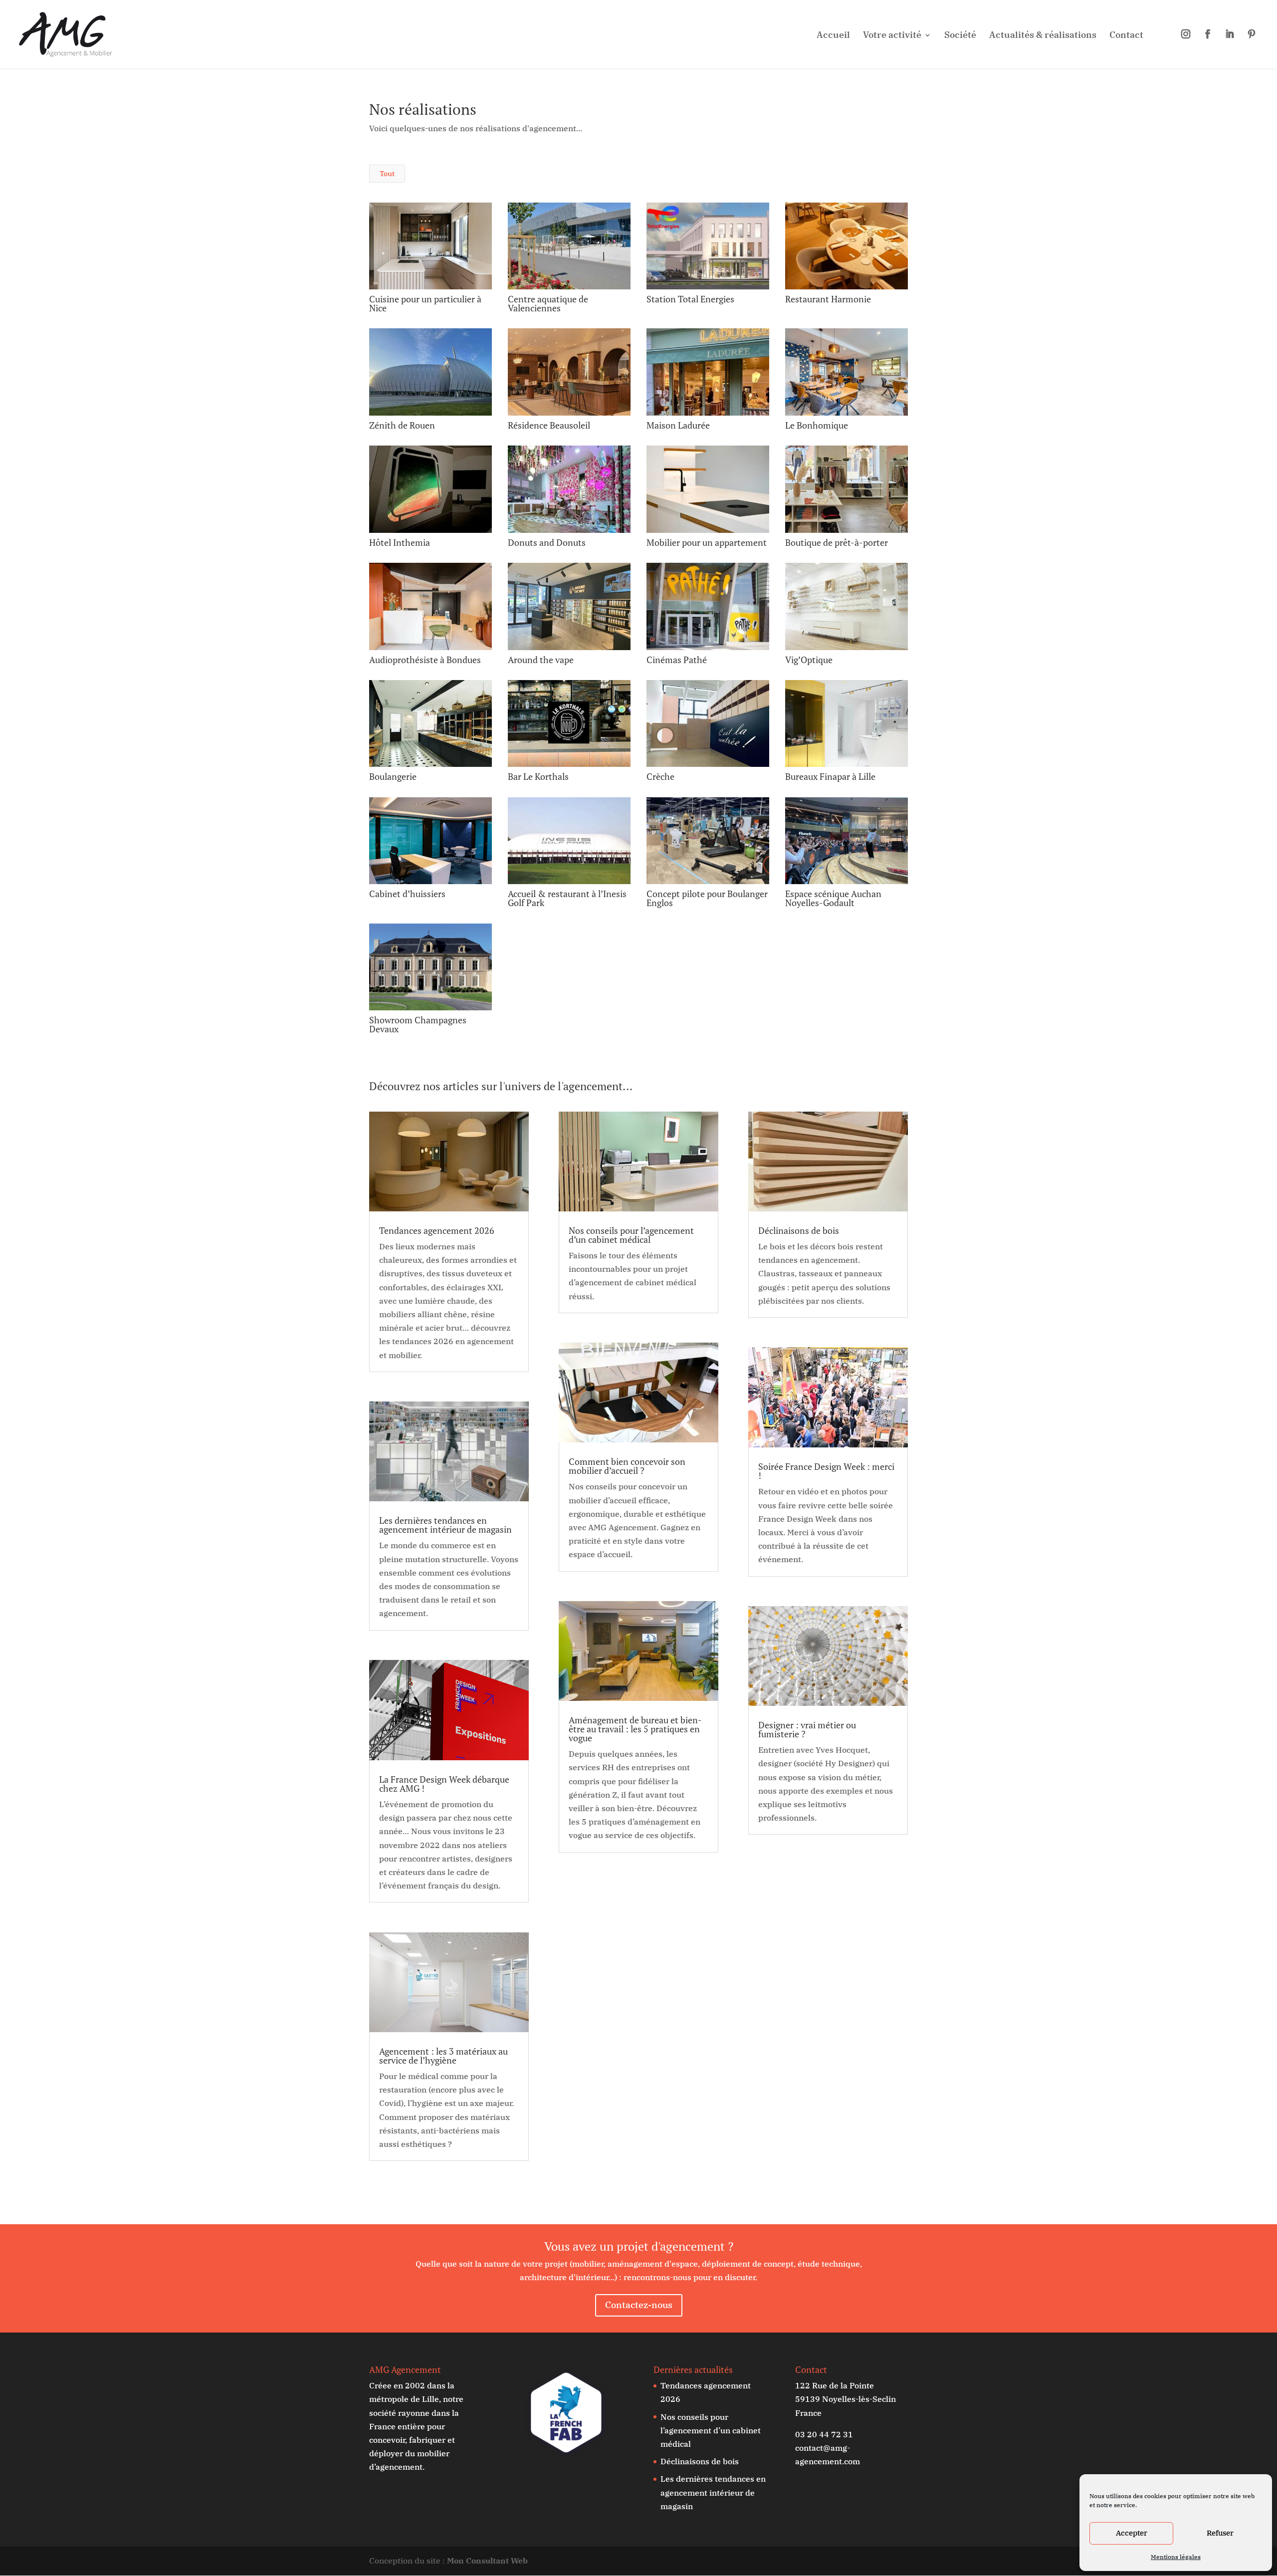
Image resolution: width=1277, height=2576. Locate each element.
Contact (1126, 36)
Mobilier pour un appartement (707, 542)
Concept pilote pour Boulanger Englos (707, 898)
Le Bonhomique (817, 425)
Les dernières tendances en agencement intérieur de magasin (445, 1525)
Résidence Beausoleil (549, 425)
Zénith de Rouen (402, 425)
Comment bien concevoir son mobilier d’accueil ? (627, 1466)
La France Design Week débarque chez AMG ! (444, 1784)
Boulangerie (393, 776)
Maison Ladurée (678, 425)
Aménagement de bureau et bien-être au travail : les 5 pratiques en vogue (635, 1729)
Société (960, 36)
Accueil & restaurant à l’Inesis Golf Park (567, 898)
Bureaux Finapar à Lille (830, 776)
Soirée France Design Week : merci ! (826, 1471)
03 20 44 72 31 (824, 2434)
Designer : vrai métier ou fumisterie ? (807, 1729)
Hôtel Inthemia (400, 542)
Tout (387, 174)
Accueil (833, 36)
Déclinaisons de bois (799, 1230)
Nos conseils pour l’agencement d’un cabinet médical (631, 1235)
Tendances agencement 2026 (437, 1230)
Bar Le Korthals (538, 776)
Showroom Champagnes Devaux (418, 1024)
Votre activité (892, 36)
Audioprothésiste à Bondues (425, 660)
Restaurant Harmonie (828, 299)
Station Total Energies (690, 299)
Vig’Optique (809, 660)
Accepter (1132, 2533)
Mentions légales (1176, 2557)
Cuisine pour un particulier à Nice (425, 303)
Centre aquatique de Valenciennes (548, 303)
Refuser (1220, 2533)
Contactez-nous (639, 2305)
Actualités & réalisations (1043, 36)
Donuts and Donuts (547, 542)
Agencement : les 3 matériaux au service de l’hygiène (443, 2056)
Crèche (660, 776)
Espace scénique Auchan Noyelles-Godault (833, 898)
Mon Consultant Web (487, 2561)
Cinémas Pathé (677, 660)
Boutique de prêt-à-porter (837, 542)
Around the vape (541, 660)
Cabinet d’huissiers (407, 894)
